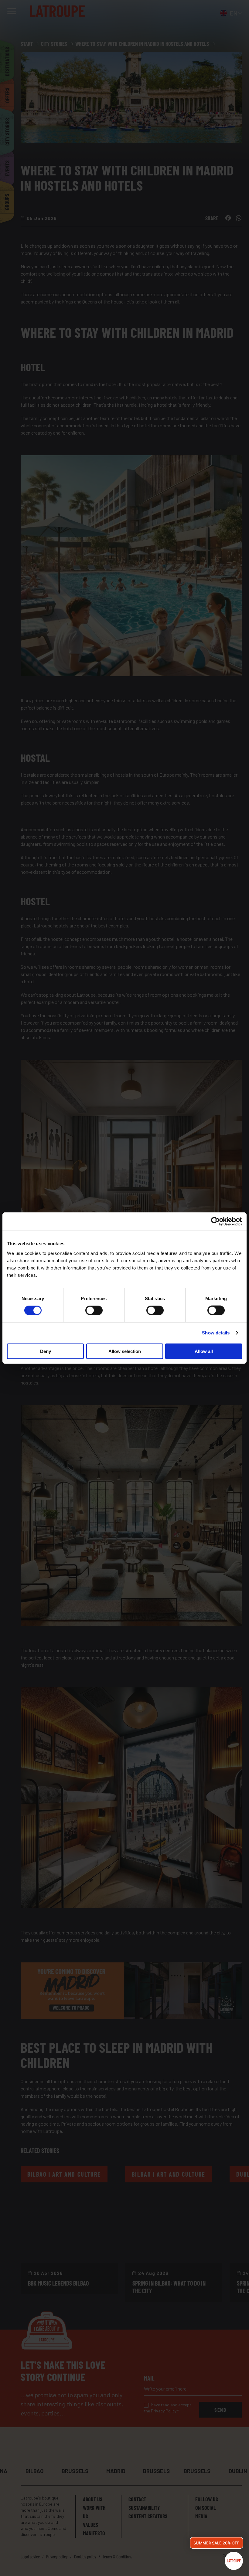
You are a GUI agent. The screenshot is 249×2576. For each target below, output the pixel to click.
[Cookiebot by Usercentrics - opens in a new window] (215, 1222)
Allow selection (125, 1351)
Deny (46, 1351)
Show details (216, 1333)
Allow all (204, 1351)
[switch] (94, 1310)
